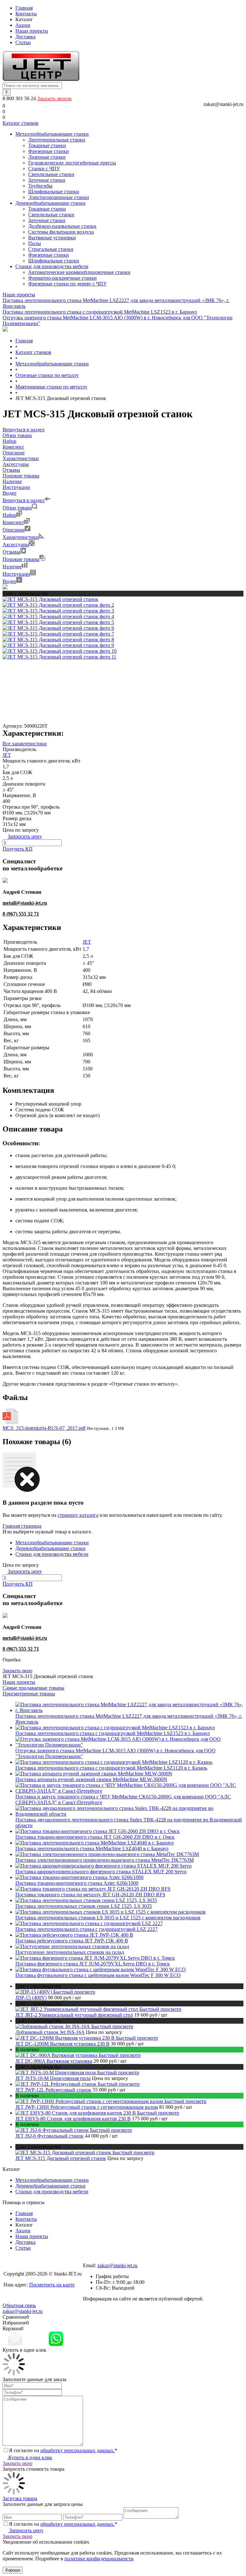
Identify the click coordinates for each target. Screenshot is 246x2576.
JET (7, 755)
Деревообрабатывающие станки (50, 1548)
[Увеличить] (50, 599)
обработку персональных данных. (78, 2450)
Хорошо (13, 2570)
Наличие (12, 567)
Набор (9, 515)
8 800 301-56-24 (100, 2260)
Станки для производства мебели (52, 1554)
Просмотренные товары (29, 1694)
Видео (9, 581)
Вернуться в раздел (24, 500)
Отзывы (11, 552)
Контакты (26, 14)
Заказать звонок (54, 98)
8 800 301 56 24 (20, 98)
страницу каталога (78, 1515)
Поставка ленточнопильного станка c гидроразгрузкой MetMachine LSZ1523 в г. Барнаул (100, 312)
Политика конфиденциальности (39, 2296)
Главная (24, 8)
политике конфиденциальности (99, 2559)
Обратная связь (19, 2305)
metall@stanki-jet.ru (25, 903)
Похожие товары (21, 559)
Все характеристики (25, 744)
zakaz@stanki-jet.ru (223, 104)
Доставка (25, 37)
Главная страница (22, 1526)
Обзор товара (17, 508)
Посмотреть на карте (52, 2285)
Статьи (23, 42)
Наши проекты (32, 31)
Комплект (13, 522)
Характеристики (21, 537)
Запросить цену (26, 2530)
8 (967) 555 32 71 (21, 914)
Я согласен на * (63, 2450)
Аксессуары (16, 544)
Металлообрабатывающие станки (52, 1543)
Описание (14, 530)
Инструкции (16, 574)
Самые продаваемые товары (33, 1688)
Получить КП (18, 849)
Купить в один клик (30, 2457)
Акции (23, 25)
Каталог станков (20, 123)
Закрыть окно (17, 1671)
